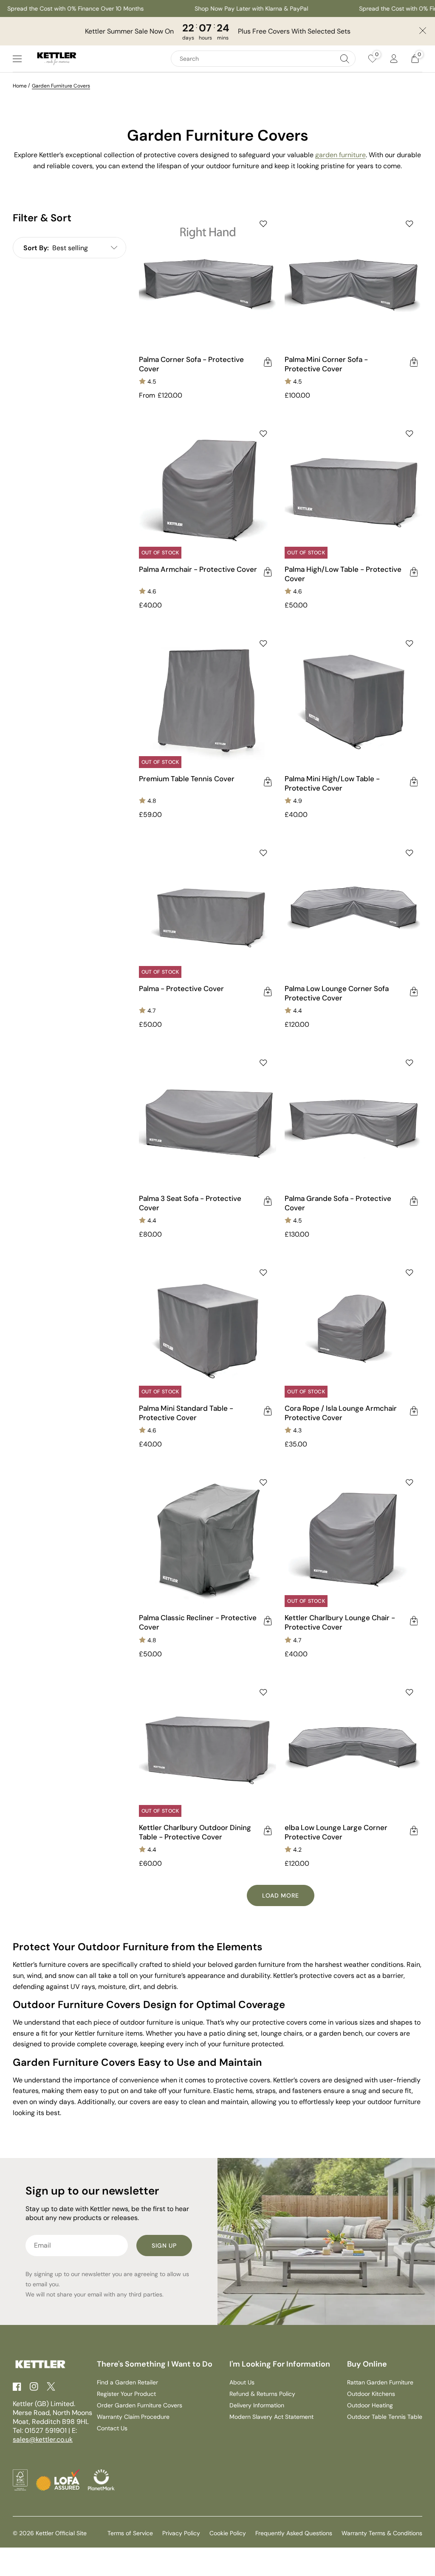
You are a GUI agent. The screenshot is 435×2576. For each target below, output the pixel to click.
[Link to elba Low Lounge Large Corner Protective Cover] (353, 1748)
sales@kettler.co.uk (43, 2439)
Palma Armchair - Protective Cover (198, 569)
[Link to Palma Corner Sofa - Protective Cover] (208, 280)
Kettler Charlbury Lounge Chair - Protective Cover (340, 1622)
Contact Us (112, 2428)
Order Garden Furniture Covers (140, 2405)
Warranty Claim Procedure (133, 2417)
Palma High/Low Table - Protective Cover (343, 574)
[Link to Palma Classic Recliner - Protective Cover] (208, 1539)
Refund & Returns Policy (262, 2394)
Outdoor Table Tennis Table (385, 2417)
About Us (242, 2382)
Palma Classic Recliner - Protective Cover (198, 1622)
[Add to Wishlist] (263, 224)
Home (20, 86)
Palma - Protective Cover (181, 989)
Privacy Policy (181, 2533)
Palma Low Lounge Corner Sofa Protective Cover (337, 993)
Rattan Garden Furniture (380, 2382)
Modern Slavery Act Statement (271, 2417)
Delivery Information (257, 2405)
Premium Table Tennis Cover (187, 779)
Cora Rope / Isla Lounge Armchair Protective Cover (341, 1413)
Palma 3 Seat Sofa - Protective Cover (190, 1203)
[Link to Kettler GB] (57, 59)
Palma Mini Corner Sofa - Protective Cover (326, 364)
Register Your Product (126, 2394)
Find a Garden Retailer (127, 2382)
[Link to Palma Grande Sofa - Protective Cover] (353, 1119)
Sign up (164, 2246)
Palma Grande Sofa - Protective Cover (338, 1203)
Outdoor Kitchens (371, 2394)
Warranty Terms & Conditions (382, 2533)
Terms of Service (130, 2533)
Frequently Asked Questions (294, 2533)
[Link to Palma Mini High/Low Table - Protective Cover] (353, 700)
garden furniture (340, 155)
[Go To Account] (394, 59)
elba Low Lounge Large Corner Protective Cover (336, 1832)
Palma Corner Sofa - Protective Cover (191, 364)
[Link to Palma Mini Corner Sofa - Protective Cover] (353, 280)
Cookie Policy (228, 2533)
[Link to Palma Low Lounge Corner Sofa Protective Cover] (353, 909)
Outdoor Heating (370, 2405)
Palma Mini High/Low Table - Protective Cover (332, 783)
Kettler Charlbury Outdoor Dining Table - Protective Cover (195, 1832)
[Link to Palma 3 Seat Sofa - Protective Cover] (208, 1119)
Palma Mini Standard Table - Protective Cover (186, 1413)
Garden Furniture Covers (61, 86)
